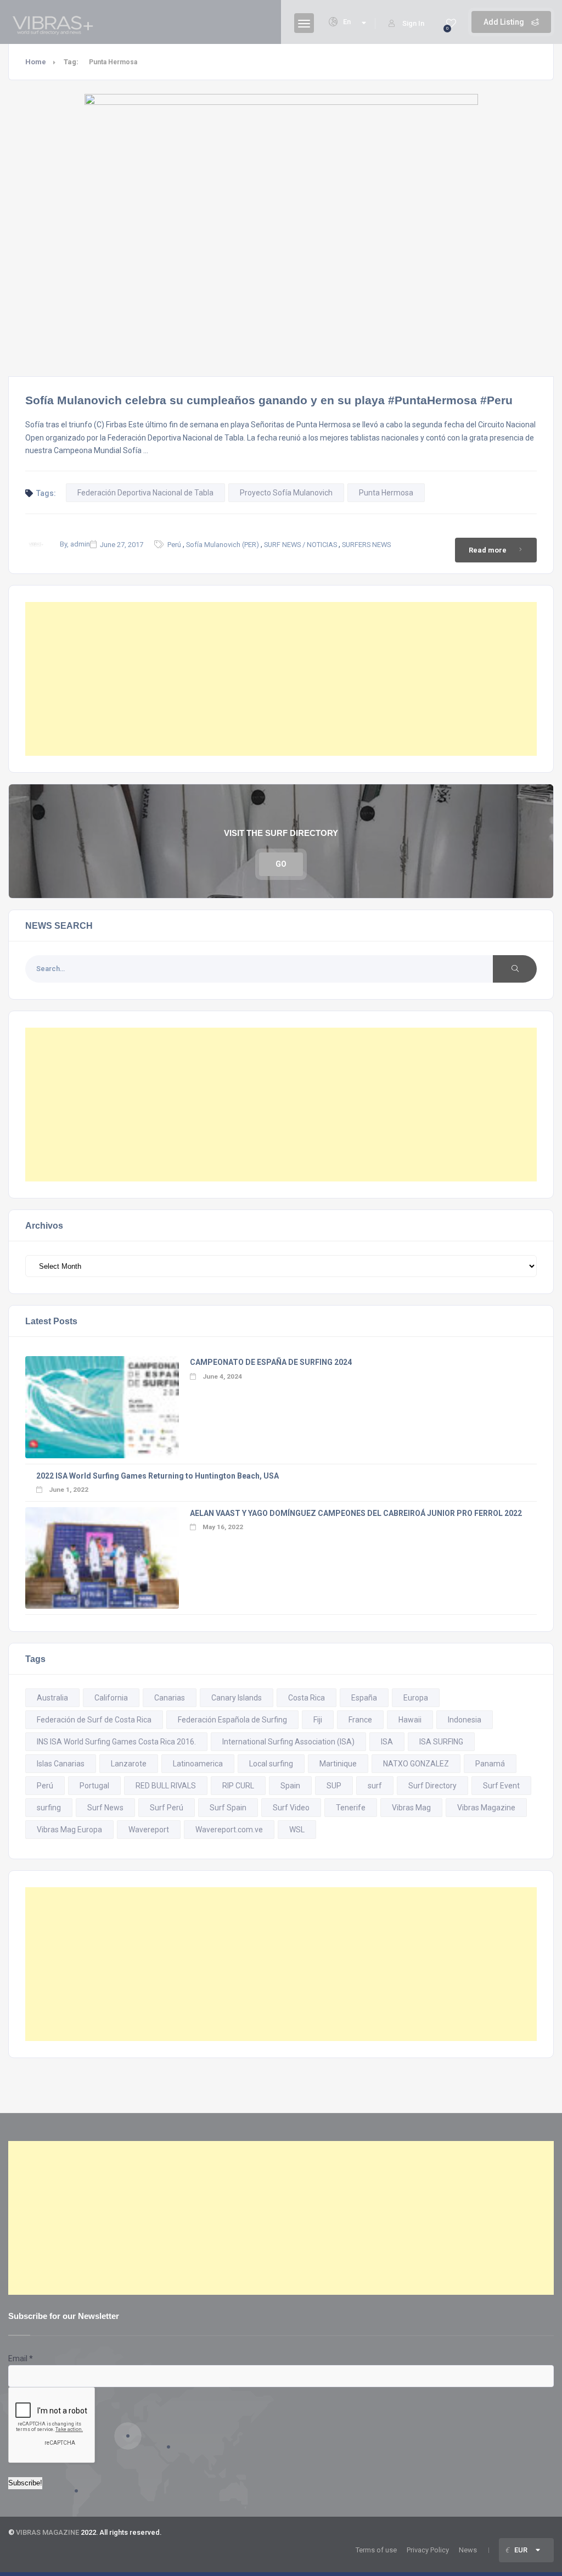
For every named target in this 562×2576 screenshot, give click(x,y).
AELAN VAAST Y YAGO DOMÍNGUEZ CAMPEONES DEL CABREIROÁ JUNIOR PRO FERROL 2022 (356, 1513)
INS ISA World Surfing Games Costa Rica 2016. (116, 1742)
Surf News (105, 1808)
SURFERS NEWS (366, 545)
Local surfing (271, 1764)
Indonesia (465, 1720)
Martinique (338, 1764)
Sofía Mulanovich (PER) (223, 545)
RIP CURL (238, 1786)
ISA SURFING (441, 1742)
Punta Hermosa (386, 493)
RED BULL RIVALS (166, 1786)
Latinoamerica (198, 1764)
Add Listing (505, 22)
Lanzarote (129, 1764)
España (364, 1698)
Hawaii (410, 1720)
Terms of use (376, 2550)
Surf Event (501, 1786)
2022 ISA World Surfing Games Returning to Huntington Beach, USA (158, 1476)
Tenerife (351, 1808)
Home (36, 62)
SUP (334, 1786)
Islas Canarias (61, 1764)
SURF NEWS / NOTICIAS (300, 545)
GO (281, 864)
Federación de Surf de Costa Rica (94, 1720)
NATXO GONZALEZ (416, 1764)
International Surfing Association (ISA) (288, 1742)
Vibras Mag (411, 1808)
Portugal (94, 1786)
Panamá (490, 1764)
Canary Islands (237, 1698)
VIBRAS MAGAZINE (47, 2532)
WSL (297, 1830)
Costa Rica (307, 1698)
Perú (174, 545)
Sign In (413, 23)
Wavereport (149, 1830)
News (468, 2550)
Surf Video (291, 1808)
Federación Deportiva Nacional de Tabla (145, 493)
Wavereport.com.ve (229, 1830)
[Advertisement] (281, 679)
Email (21, 2358)
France (360, 1720)
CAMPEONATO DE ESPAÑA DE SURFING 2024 (271, 1362)
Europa (416, 1698)
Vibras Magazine (486, 1808)
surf (375, 1786)
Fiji (318, 1720)
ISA (387, 1742)
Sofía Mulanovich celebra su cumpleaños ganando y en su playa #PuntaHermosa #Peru (269, 400)
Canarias (170, 1698)
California (111, 1698)
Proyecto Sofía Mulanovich (286, 493)
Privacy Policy (428, 2550)
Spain (290, 1786)
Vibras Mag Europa (69, 1830)
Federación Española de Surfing (232, 1720)
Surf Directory (432, 1786)
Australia (52, 1698)
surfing (49, 1808)
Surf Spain (228, 1808)
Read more (488, 550)
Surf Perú (167, 1808)
